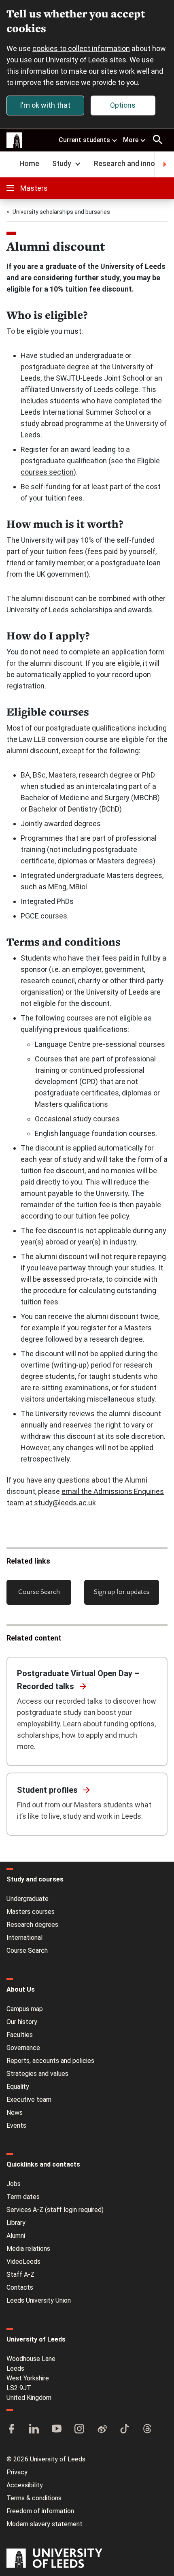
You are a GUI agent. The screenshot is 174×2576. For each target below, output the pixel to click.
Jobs (14, 2184)
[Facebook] (11, 2429)
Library (16, 2223)
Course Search (39, 1591)
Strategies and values (37, 2074)
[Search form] (158, 140)
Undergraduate (28, 1899)
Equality (18, 2087)
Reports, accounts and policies (50, 2061)
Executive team (29, 2100)
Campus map (25, 2009)
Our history (22, 2022)
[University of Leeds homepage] (15, 141)
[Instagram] (79, 2429)
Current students (84, 140)
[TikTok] (125, 2429)
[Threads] (147, 2429)
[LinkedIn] (34, 2429)
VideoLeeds (23, 2262)
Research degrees (32, 1925)
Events (16, 2125)
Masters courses (31, 1912)
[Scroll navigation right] (164, 164)
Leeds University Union (39, 2300)
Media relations (28, 2249)
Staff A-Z (20, 2275)
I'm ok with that (45, 105)
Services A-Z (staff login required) (55, 2210)
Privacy (17, 2472)
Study (62, 163)
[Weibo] (102, 2429)
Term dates (23, 2197)
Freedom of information (40, 2511)
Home (29, 163)
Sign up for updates (122, 1591)
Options (123, 105)
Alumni (16, 2236)
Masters (34, 188)
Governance (23, 2048)
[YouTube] (57, 2429)
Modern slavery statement (45, 2524)
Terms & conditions (34, 2498)
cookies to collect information (81, 48)
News (15, 2113)
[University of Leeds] (54, 2559)
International (24, 1938)
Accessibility (25, 2485)
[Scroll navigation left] (10, 164)
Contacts (20, 2287)
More (131, 140)
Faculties (20, 2035)
